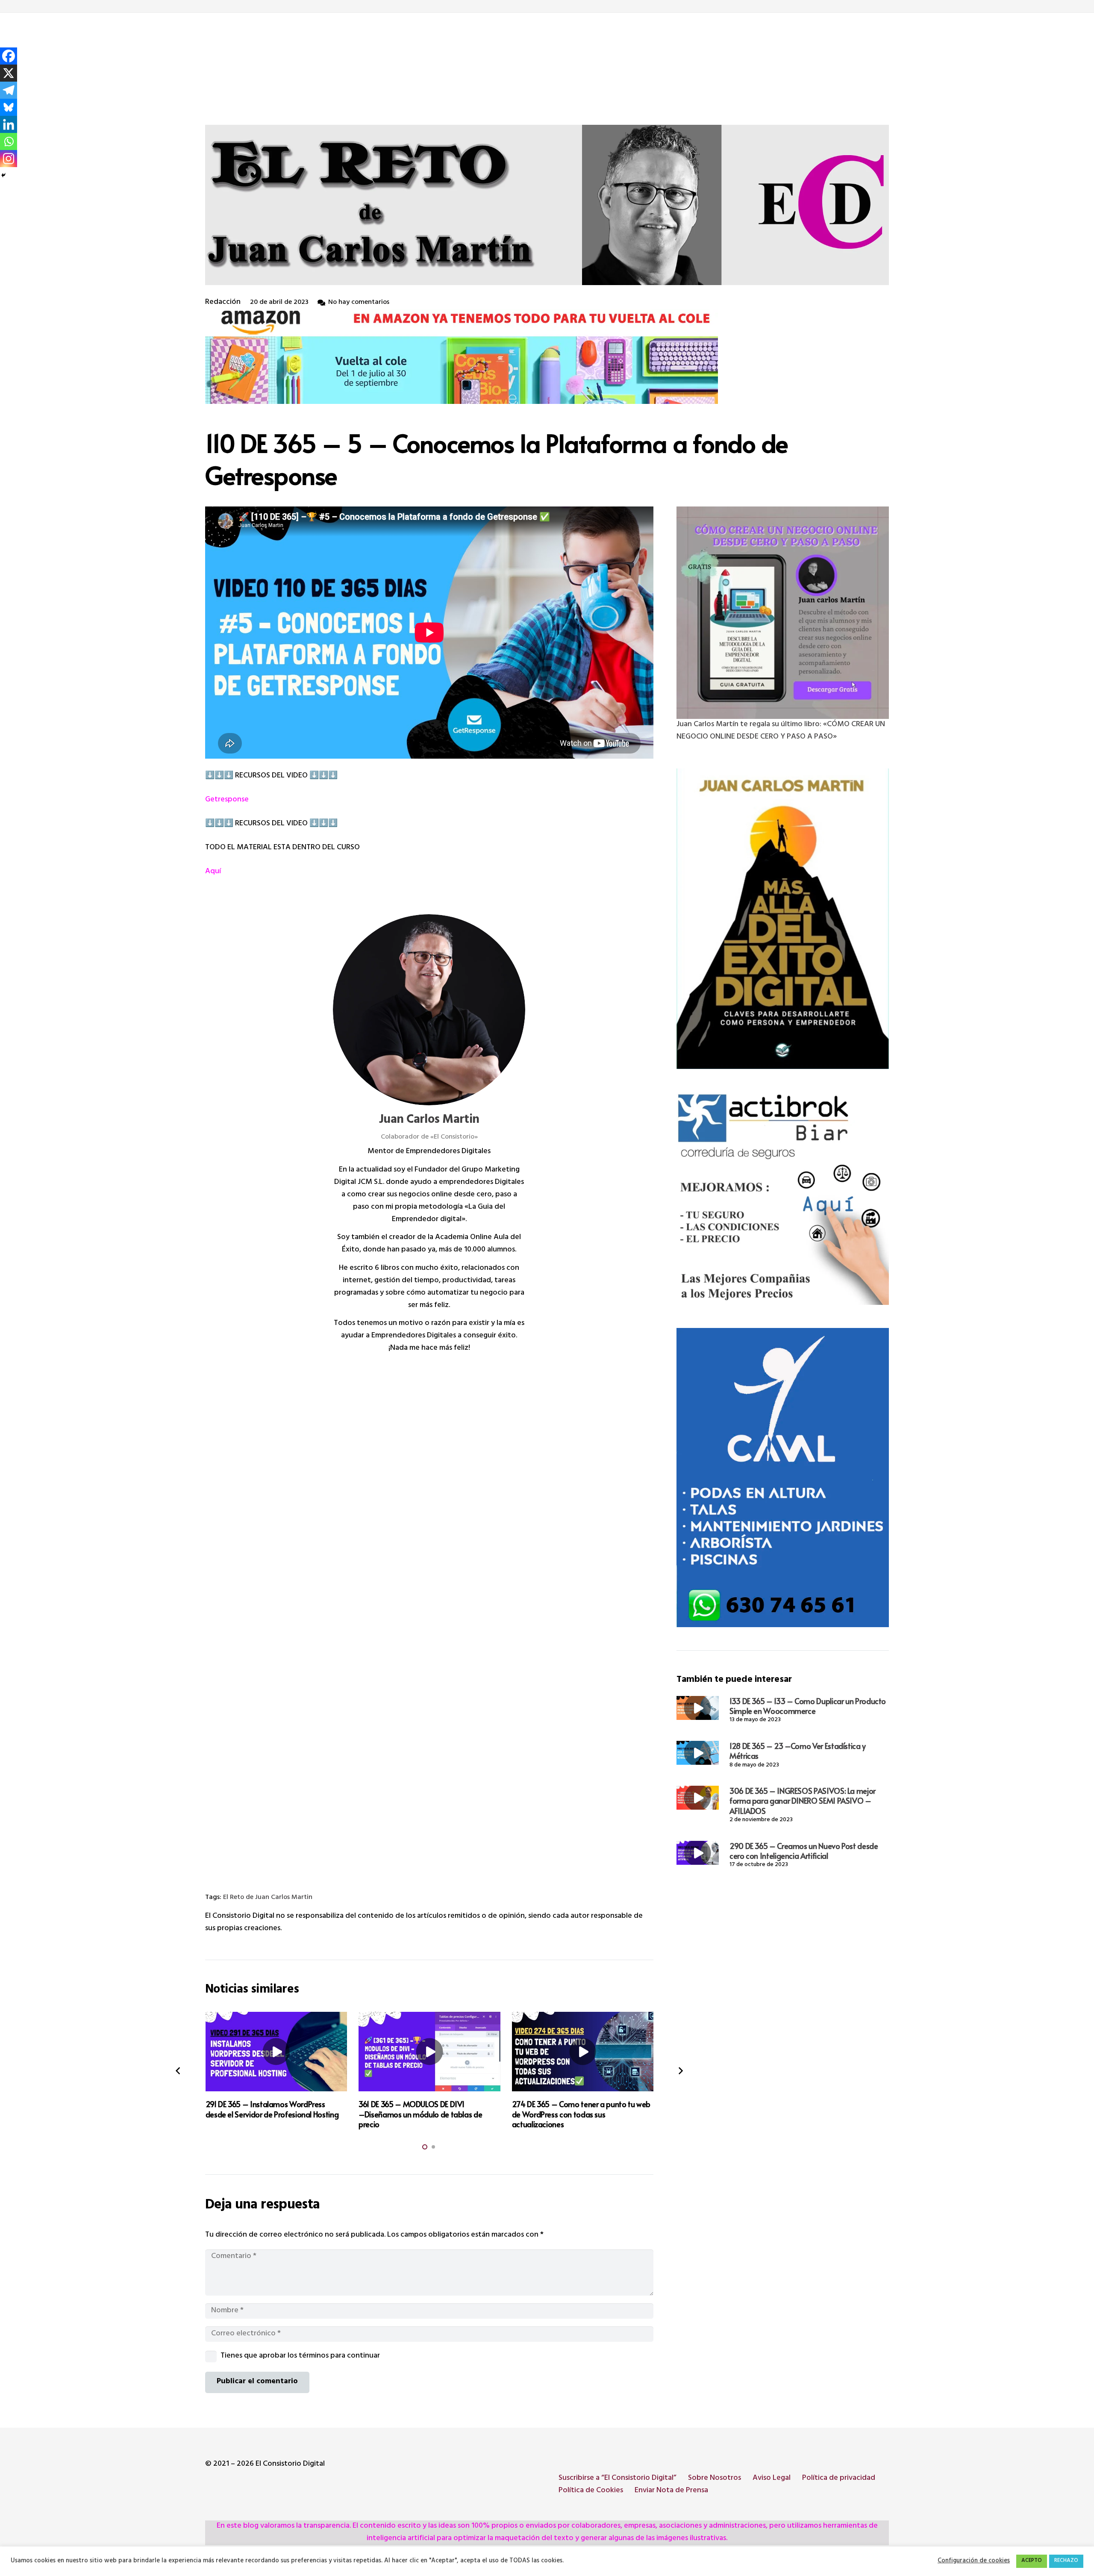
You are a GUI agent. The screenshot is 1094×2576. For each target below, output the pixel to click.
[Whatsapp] (9, 141)
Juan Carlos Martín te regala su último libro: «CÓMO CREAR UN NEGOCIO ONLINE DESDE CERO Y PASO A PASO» (781, 731)
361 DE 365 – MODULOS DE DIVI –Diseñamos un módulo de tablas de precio (420, 2114)
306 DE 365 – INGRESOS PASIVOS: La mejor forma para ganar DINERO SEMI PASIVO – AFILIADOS (803, 1801)
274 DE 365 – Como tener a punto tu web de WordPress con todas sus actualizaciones (581, 2114)
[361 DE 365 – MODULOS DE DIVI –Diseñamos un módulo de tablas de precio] (429, 2052)
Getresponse (227, 800)
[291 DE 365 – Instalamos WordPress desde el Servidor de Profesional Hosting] (276, 2052)
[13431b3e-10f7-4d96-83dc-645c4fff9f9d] (783, 613)
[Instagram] (9, 159)
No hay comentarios (359, 303)
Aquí (213, 872)
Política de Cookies (591, 2491)
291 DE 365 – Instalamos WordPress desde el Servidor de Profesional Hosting (272, 2109)
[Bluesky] (9, 107)
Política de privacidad (839, 2479)
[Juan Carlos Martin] (429, 1010)
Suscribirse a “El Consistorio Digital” (618, 2479)
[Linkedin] (9, 124)
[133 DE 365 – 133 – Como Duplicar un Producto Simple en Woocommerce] (698, 1708)
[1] (783, 919)
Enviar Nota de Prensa (671, 2491)
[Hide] (3, 175)
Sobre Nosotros (715, 2479)
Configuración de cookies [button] (974, 2561)
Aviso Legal (772, 2479)
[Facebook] (9, 56)
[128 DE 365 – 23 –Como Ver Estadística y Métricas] (698, 1753)
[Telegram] (9, 90)
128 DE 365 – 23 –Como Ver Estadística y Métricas (798, 1751)
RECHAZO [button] (1066, 2561)
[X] (9, 73)
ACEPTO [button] (1032, 2561)
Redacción (223, 303)
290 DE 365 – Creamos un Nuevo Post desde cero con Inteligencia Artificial (804, 1851)
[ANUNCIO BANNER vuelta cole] (547, 356)
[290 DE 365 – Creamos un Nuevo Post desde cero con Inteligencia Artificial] (698, 1853)
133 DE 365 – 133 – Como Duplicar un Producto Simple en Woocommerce (808, 1706)
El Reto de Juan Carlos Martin (268, 1898)
